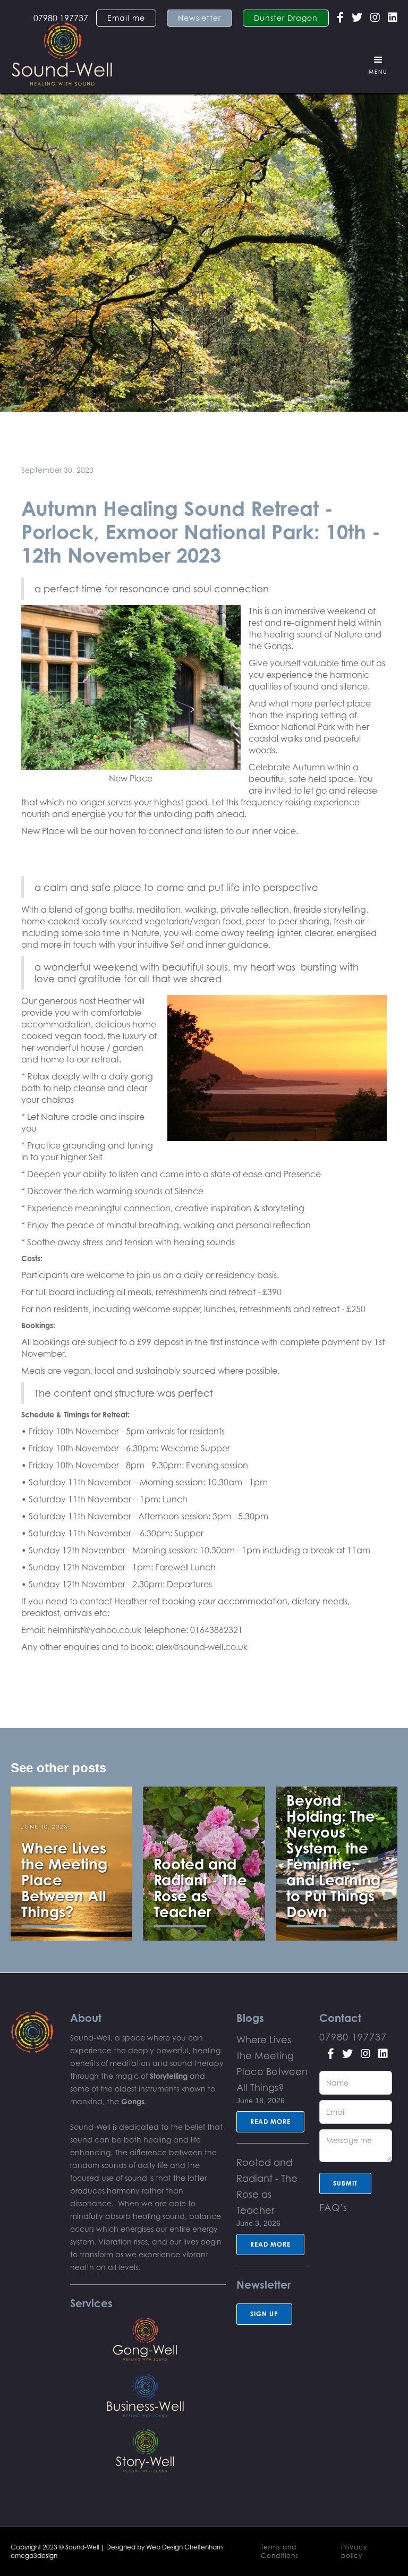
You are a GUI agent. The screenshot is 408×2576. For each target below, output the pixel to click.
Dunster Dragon (286, 18)
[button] (378, 65)
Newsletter (199, 18)
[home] (62, 49)
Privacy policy (354, 2551)
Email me (126, 18)
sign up (264, 2314)
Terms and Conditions (280, 2551)
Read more (270, 2122)
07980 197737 (353, 2037)
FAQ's (333, 2207)
